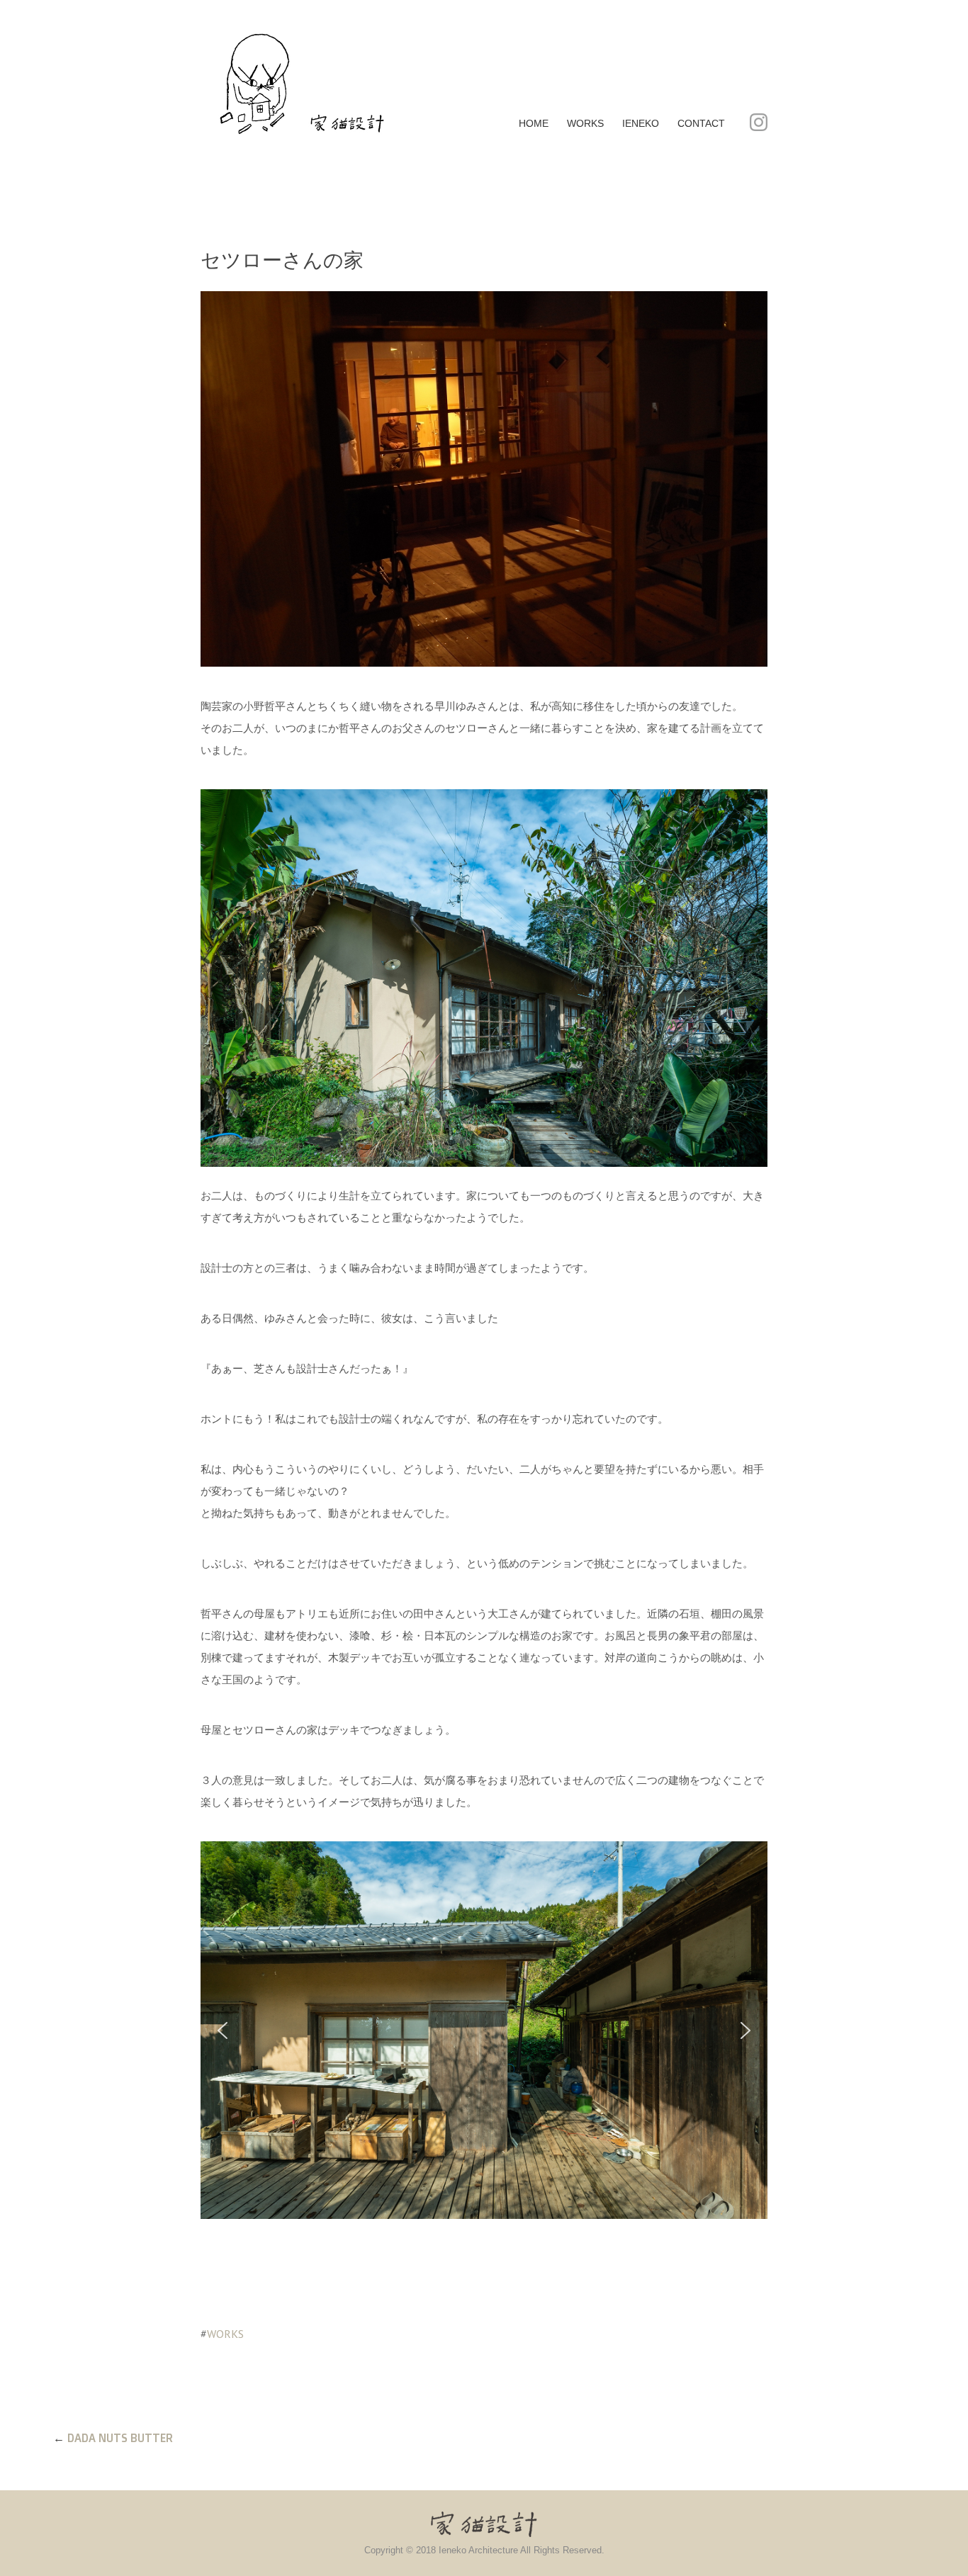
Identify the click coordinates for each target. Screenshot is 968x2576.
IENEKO (641, 123)
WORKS (585, 123)
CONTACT (701, 123)
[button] (223, 2030)
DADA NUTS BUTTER (120, 2438)
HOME (534, 123)
